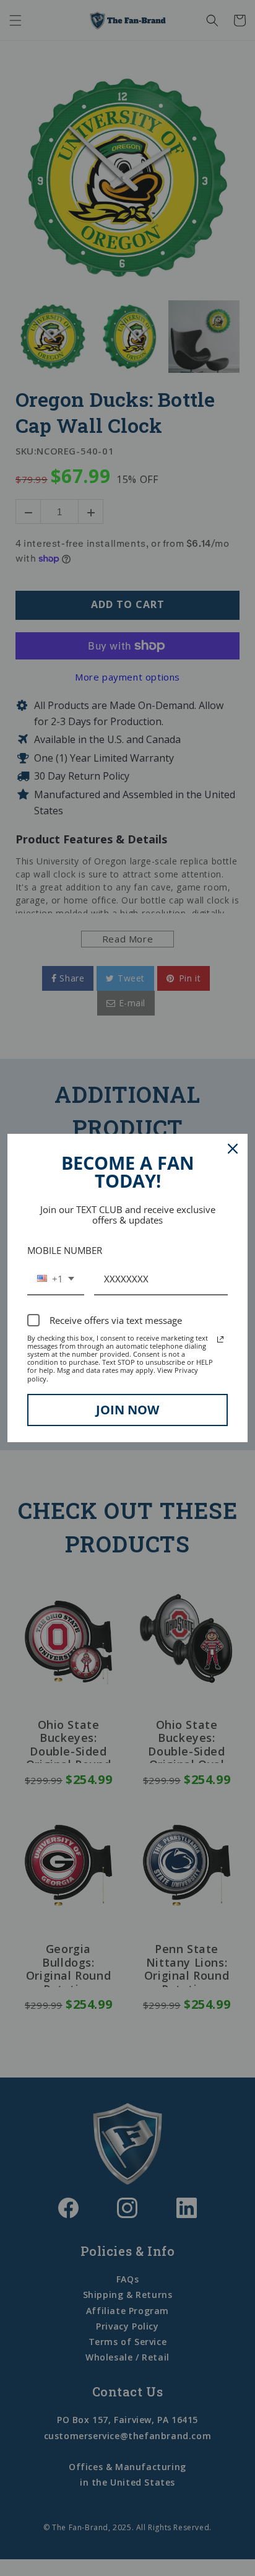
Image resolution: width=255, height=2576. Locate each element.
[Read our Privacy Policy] (220, 1339)
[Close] (233, 1149)
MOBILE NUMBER (65, 1250)
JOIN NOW (127, 1410)
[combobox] (56, 1279)
